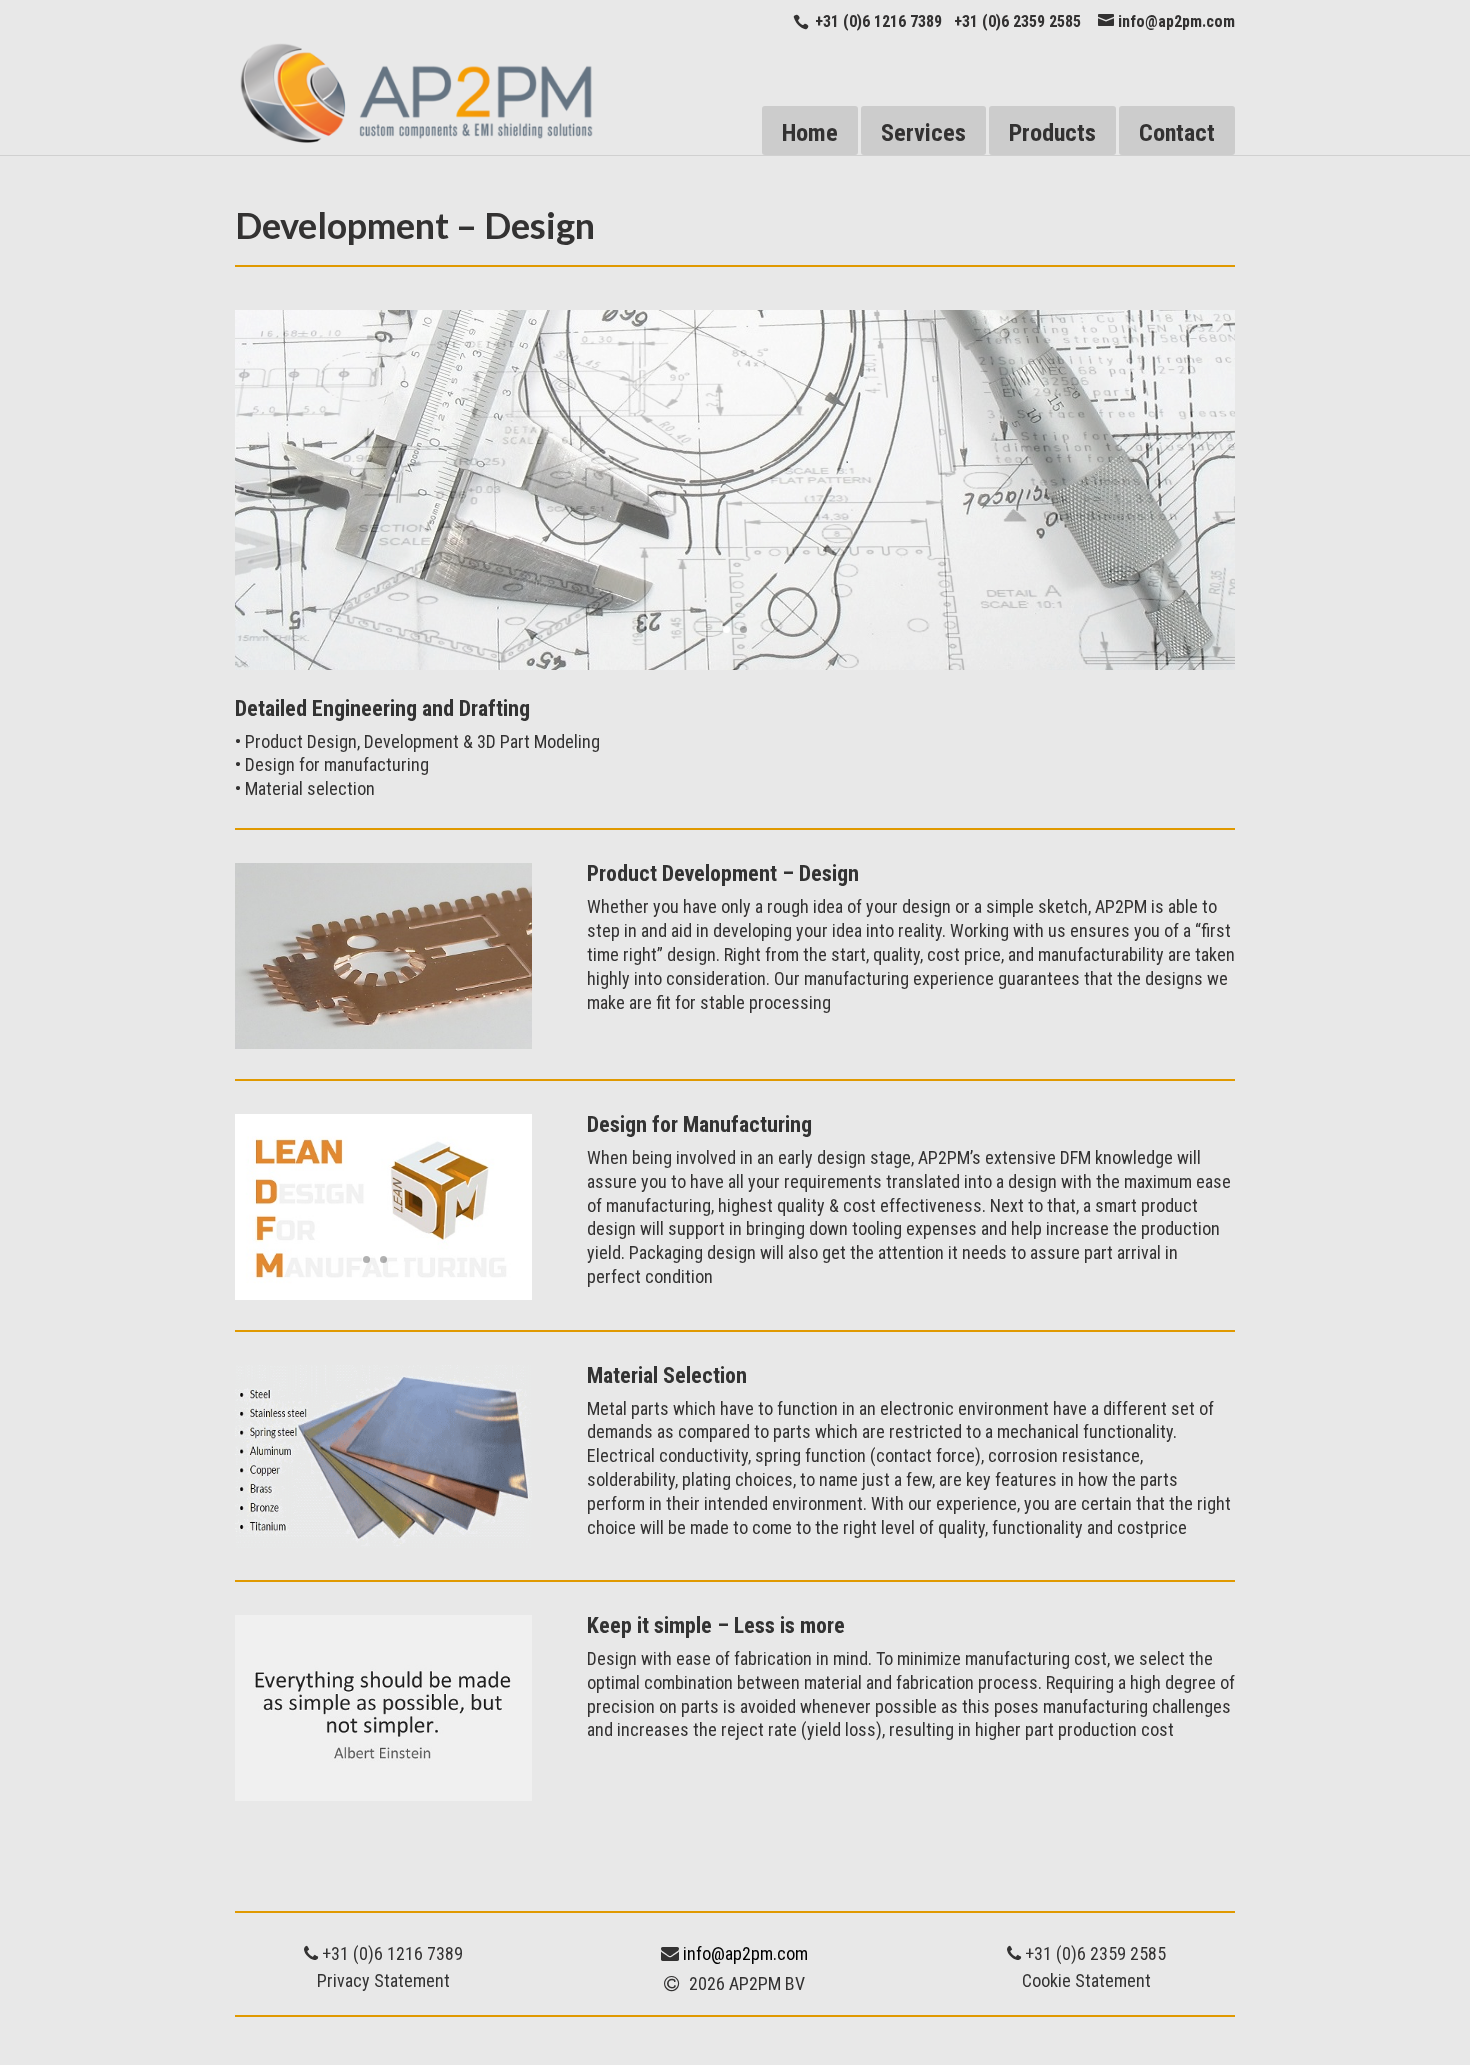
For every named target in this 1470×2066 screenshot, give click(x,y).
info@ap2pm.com (745, 1953)
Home (810, 133)
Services (923, 133)
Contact (1177, 133)
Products (1052, 133)
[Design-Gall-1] (735, 664)
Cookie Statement (1086, 1980)
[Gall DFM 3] (383, 1294)
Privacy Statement (383, 1980)
